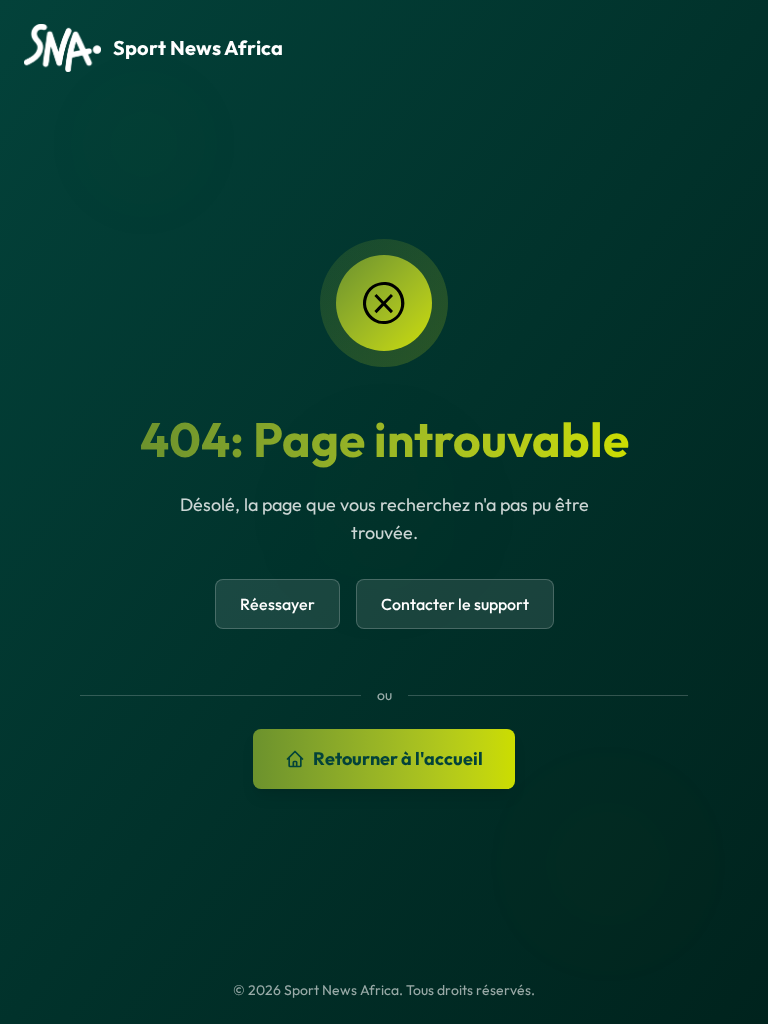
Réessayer (277, 604)
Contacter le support (455, 604)
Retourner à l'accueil (398, 758)
